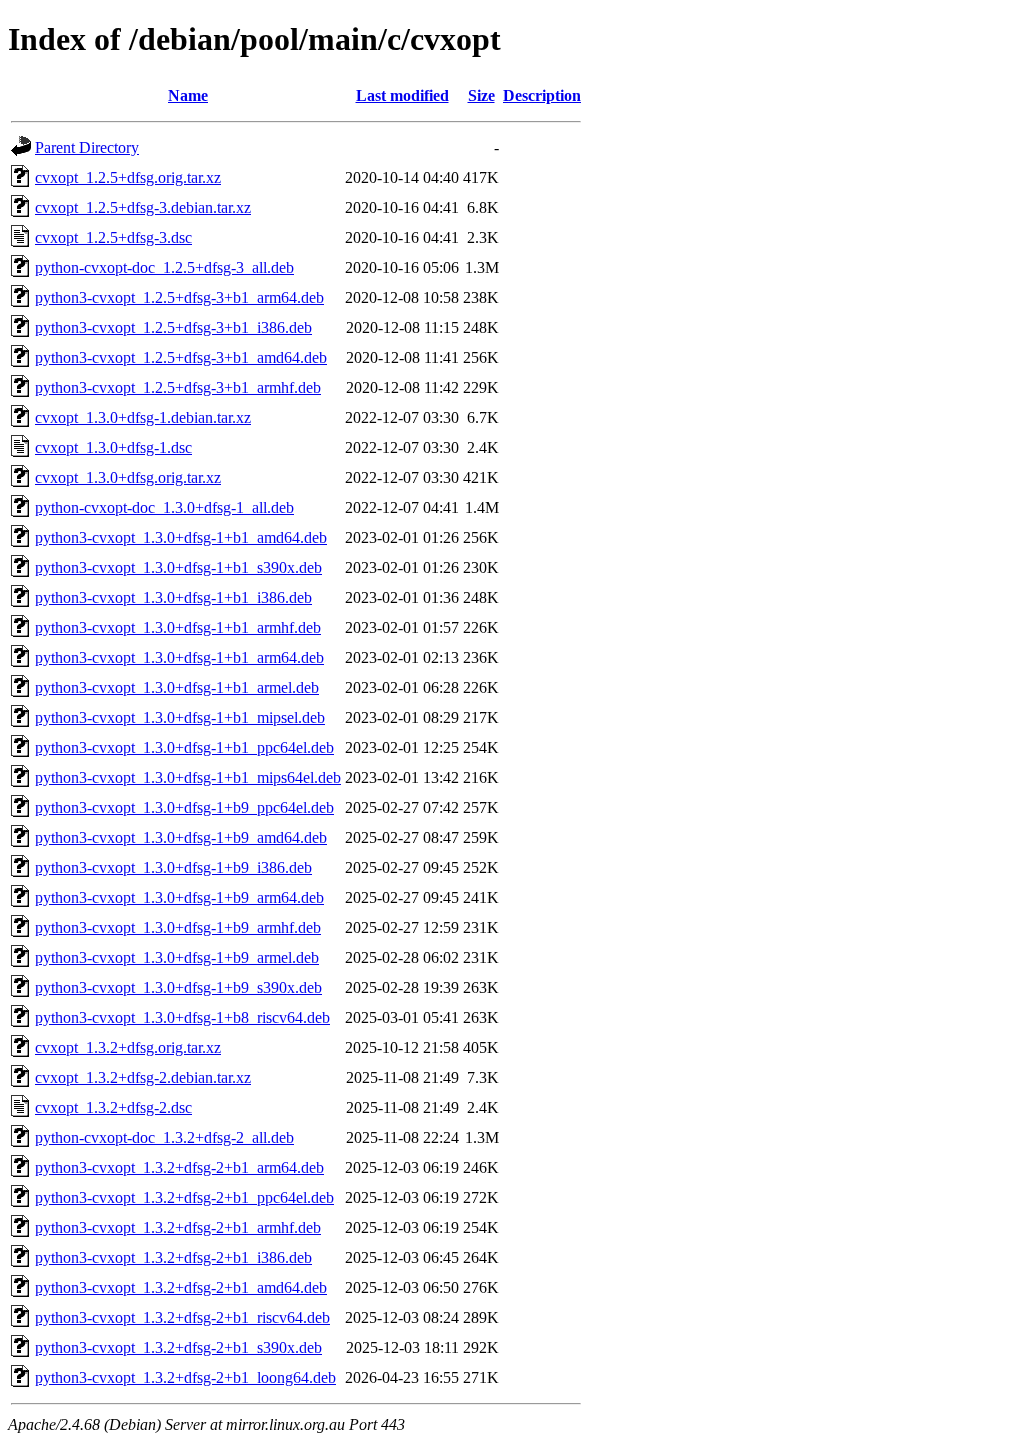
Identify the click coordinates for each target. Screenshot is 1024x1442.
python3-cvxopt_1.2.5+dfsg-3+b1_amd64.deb (181, 357)
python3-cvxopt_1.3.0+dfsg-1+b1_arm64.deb (179, 657)
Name (188, 95)
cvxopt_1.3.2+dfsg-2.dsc (113, 1107)
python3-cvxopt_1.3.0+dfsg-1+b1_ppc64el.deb (184, 747)
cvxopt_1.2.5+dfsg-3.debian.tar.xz (143, 207)
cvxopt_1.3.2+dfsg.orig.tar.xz (128, 1047)
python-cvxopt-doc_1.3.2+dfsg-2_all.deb (164, 1137)
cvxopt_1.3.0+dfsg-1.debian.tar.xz (143, 417)
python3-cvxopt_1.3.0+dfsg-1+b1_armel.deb (177, 687)
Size (481, 95)
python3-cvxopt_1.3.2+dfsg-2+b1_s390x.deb (178, 1347)
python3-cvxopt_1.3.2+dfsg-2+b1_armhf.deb (178, 1227)
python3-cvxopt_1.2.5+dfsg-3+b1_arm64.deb (179, 297)
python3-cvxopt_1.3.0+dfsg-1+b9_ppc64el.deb (184, 807)
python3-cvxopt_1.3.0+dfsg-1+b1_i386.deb (173, 597)
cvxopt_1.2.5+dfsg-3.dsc (113, 237)
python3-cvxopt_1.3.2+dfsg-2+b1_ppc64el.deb (184, 1197)
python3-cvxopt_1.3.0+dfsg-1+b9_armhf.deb (178, 927)
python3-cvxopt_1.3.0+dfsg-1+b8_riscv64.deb (182, 1017)
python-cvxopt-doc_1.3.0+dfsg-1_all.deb (164, 507)
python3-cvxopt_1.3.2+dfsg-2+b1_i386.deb (173, 1257)
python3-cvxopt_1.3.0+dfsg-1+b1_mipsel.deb (180, 717)
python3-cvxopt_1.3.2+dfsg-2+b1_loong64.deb (185, 1377)
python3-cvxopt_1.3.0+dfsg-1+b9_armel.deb (177, 957)
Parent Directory (87, 147)
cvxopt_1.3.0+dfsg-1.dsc (113, 447)
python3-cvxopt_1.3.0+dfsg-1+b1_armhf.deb (178, 627)
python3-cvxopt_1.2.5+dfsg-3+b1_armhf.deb (178, 387)
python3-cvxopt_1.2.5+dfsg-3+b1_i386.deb (173, 327)
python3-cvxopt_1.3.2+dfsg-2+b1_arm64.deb (179, 1167)
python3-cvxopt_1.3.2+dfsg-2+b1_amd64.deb (181, 1287)
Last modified (402, 95)
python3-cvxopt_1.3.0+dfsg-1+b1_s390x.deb (178, 567)
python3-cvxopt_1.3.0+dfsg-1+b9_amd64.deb (181, 837)
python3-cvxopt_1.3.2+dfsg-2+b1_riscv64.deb (182, 1317)
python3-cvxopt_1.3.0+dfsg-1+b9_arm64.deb (179, 897)
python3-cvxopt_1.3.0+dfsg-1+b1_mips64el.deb (188, 777)
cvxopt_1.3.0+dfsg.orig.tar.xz (128, 477)
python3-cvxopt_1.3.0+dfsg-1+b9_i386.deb (173, 867)
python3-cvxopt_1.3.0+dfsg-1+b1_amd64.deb (181, 537)
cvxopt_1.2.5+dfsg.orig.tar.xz (128, 177)
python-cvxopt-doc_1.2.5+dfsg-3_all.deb (164, 267)
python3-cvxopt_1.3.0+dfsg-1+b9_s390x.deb (178, 987)
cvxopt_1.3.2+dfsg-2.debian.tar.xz (143, 1077)
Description (542, 95)
